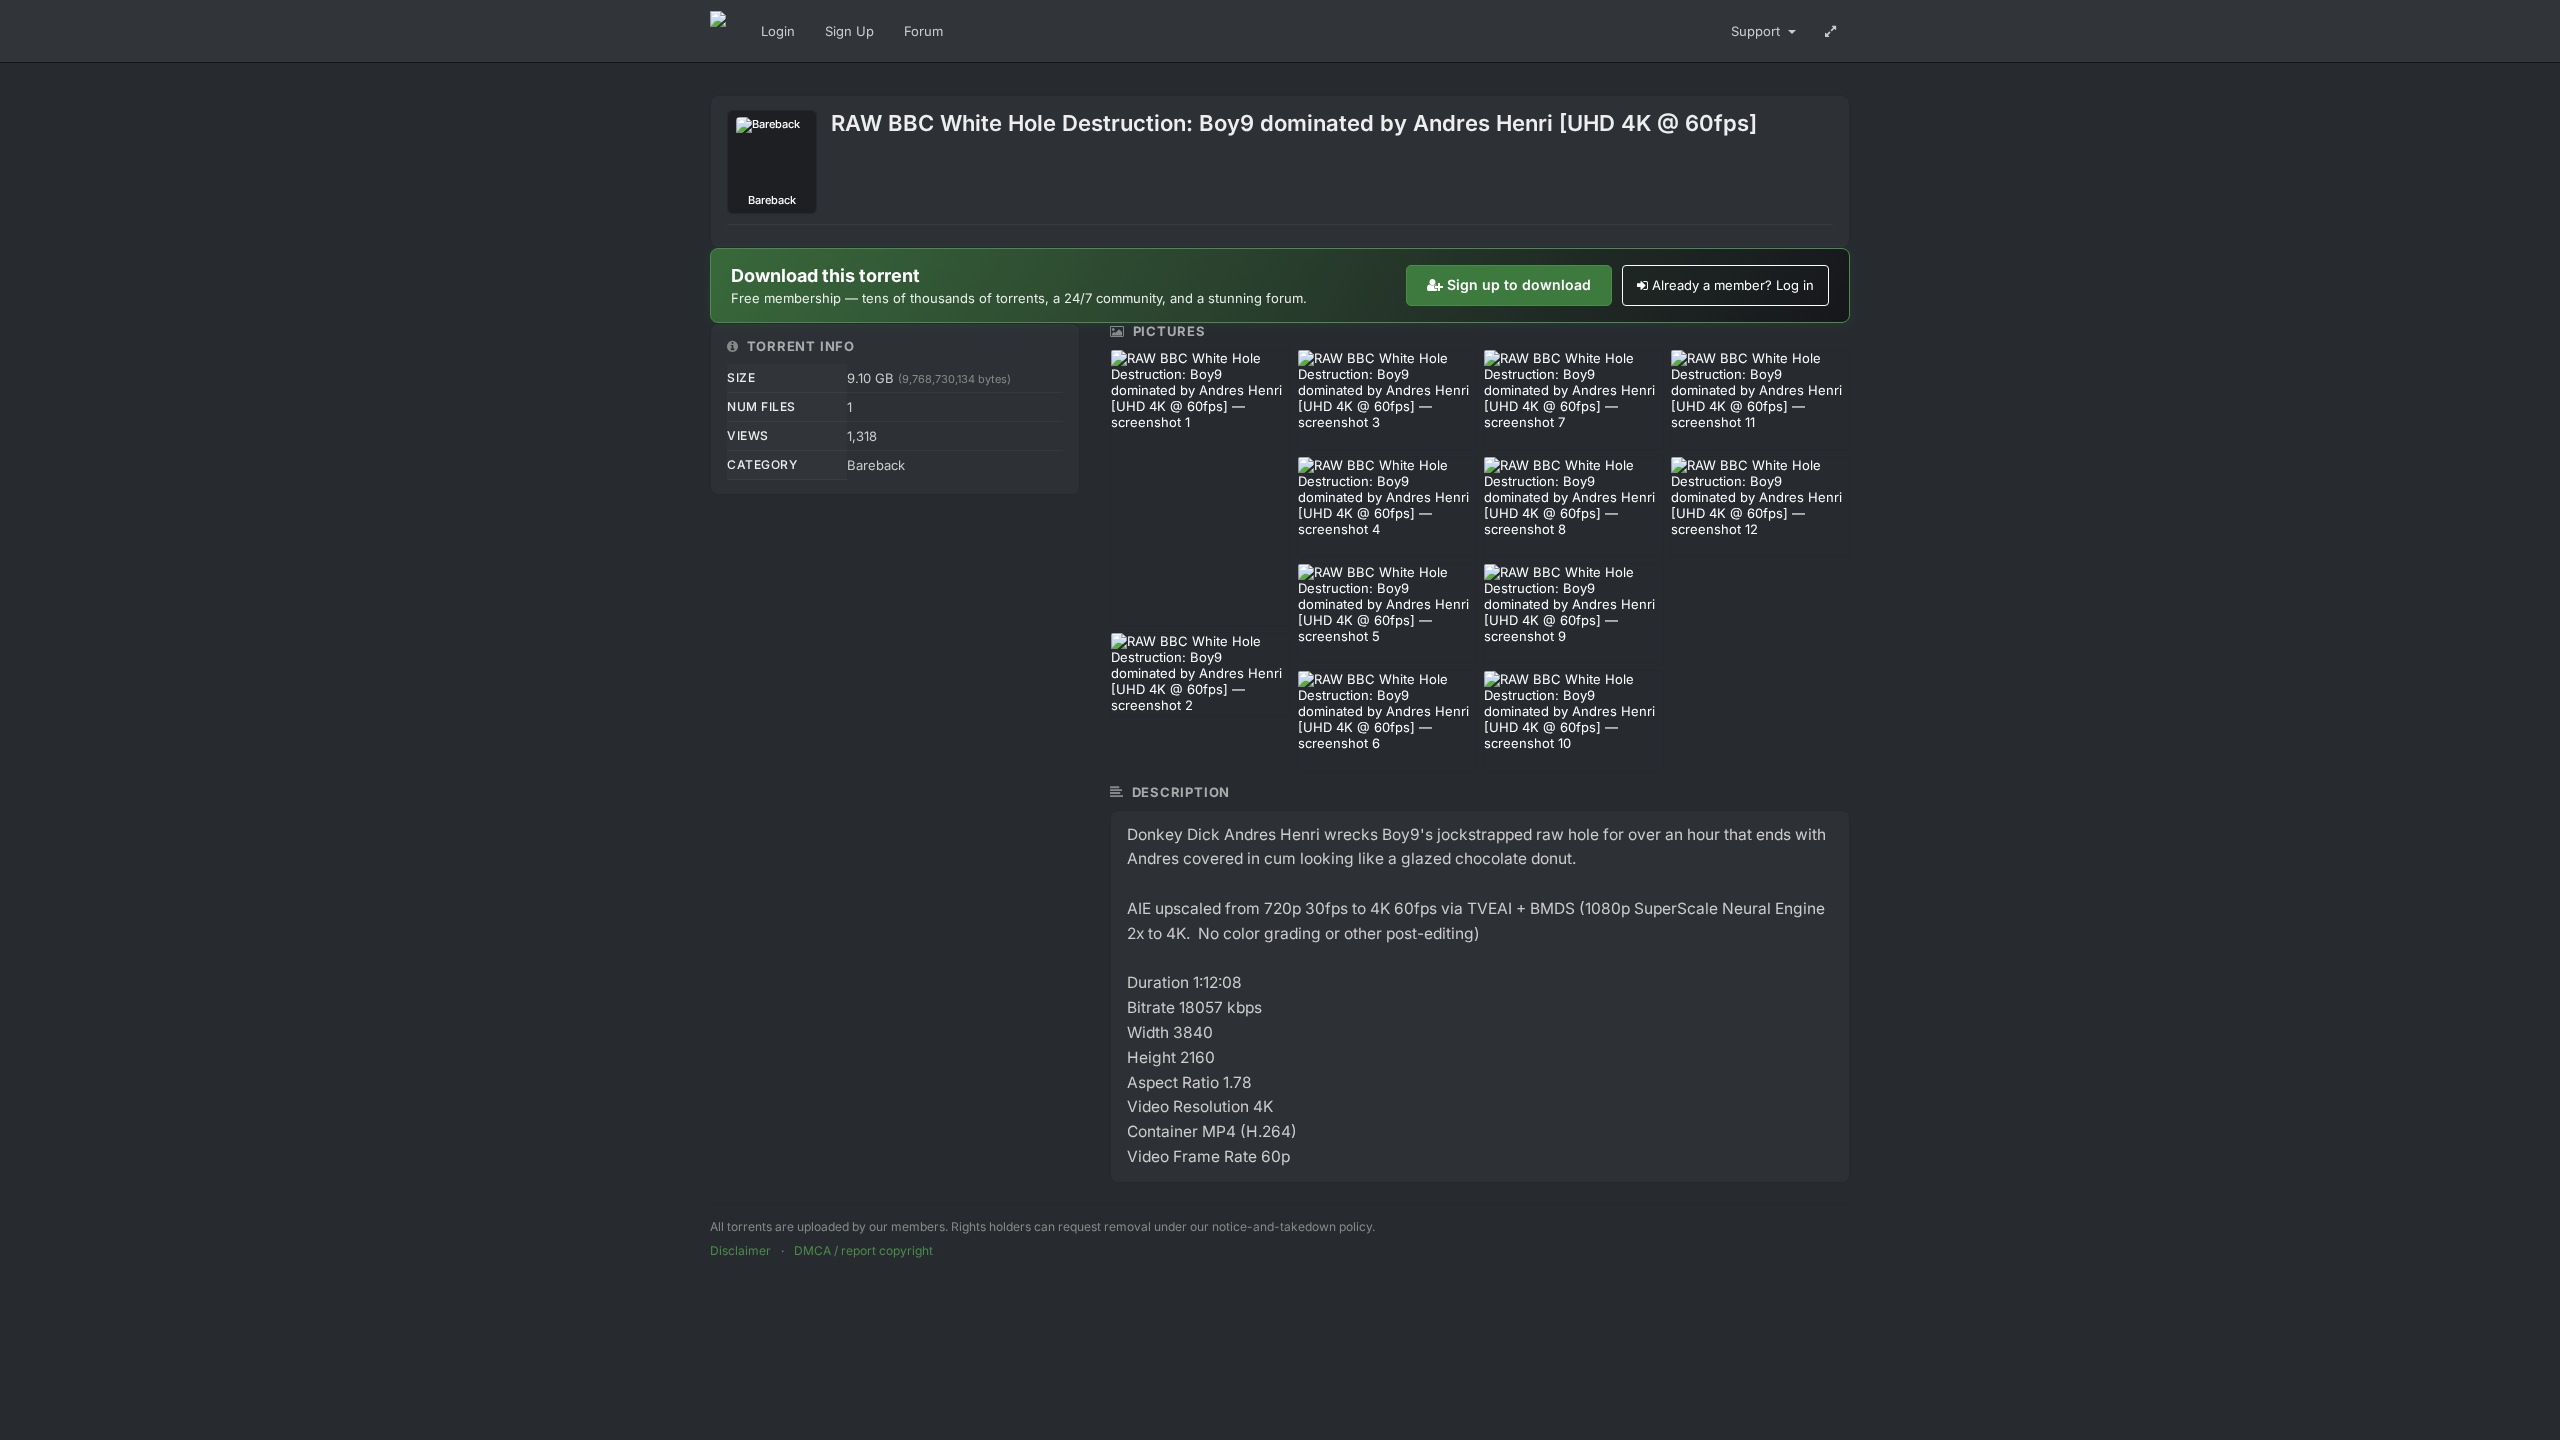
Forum (923, 31)
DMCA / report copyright (863, 1250)
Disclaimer (740, 1250)
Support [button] (1757, 31)
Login (778, 31)
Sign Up (849, 31)
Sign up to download (1519, 284)
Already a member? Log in (1733, 285)
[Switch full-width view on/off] (1830, 31)
